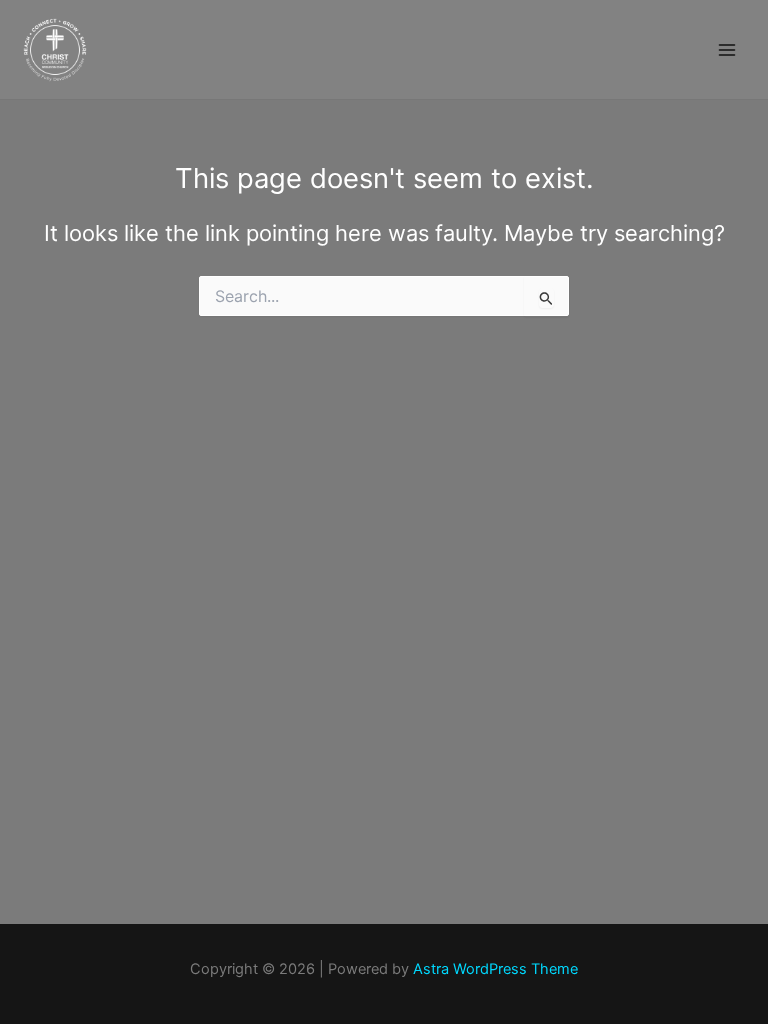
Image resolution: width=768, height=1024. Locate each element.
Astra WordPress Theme (495, 969)
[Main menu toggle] (727, 50)
